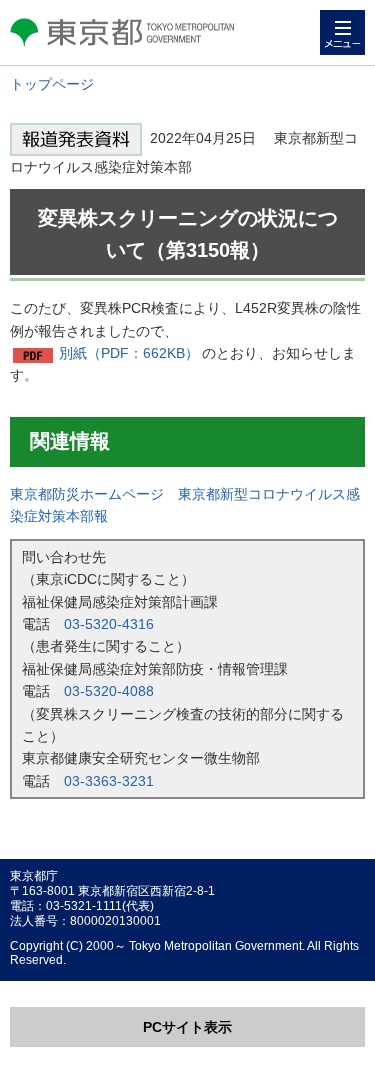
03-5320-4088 (109, 691)
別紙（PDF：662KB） (129, 353)
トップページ (52, 84)
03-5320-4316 (109, 624)
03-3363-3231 (109, 781)
